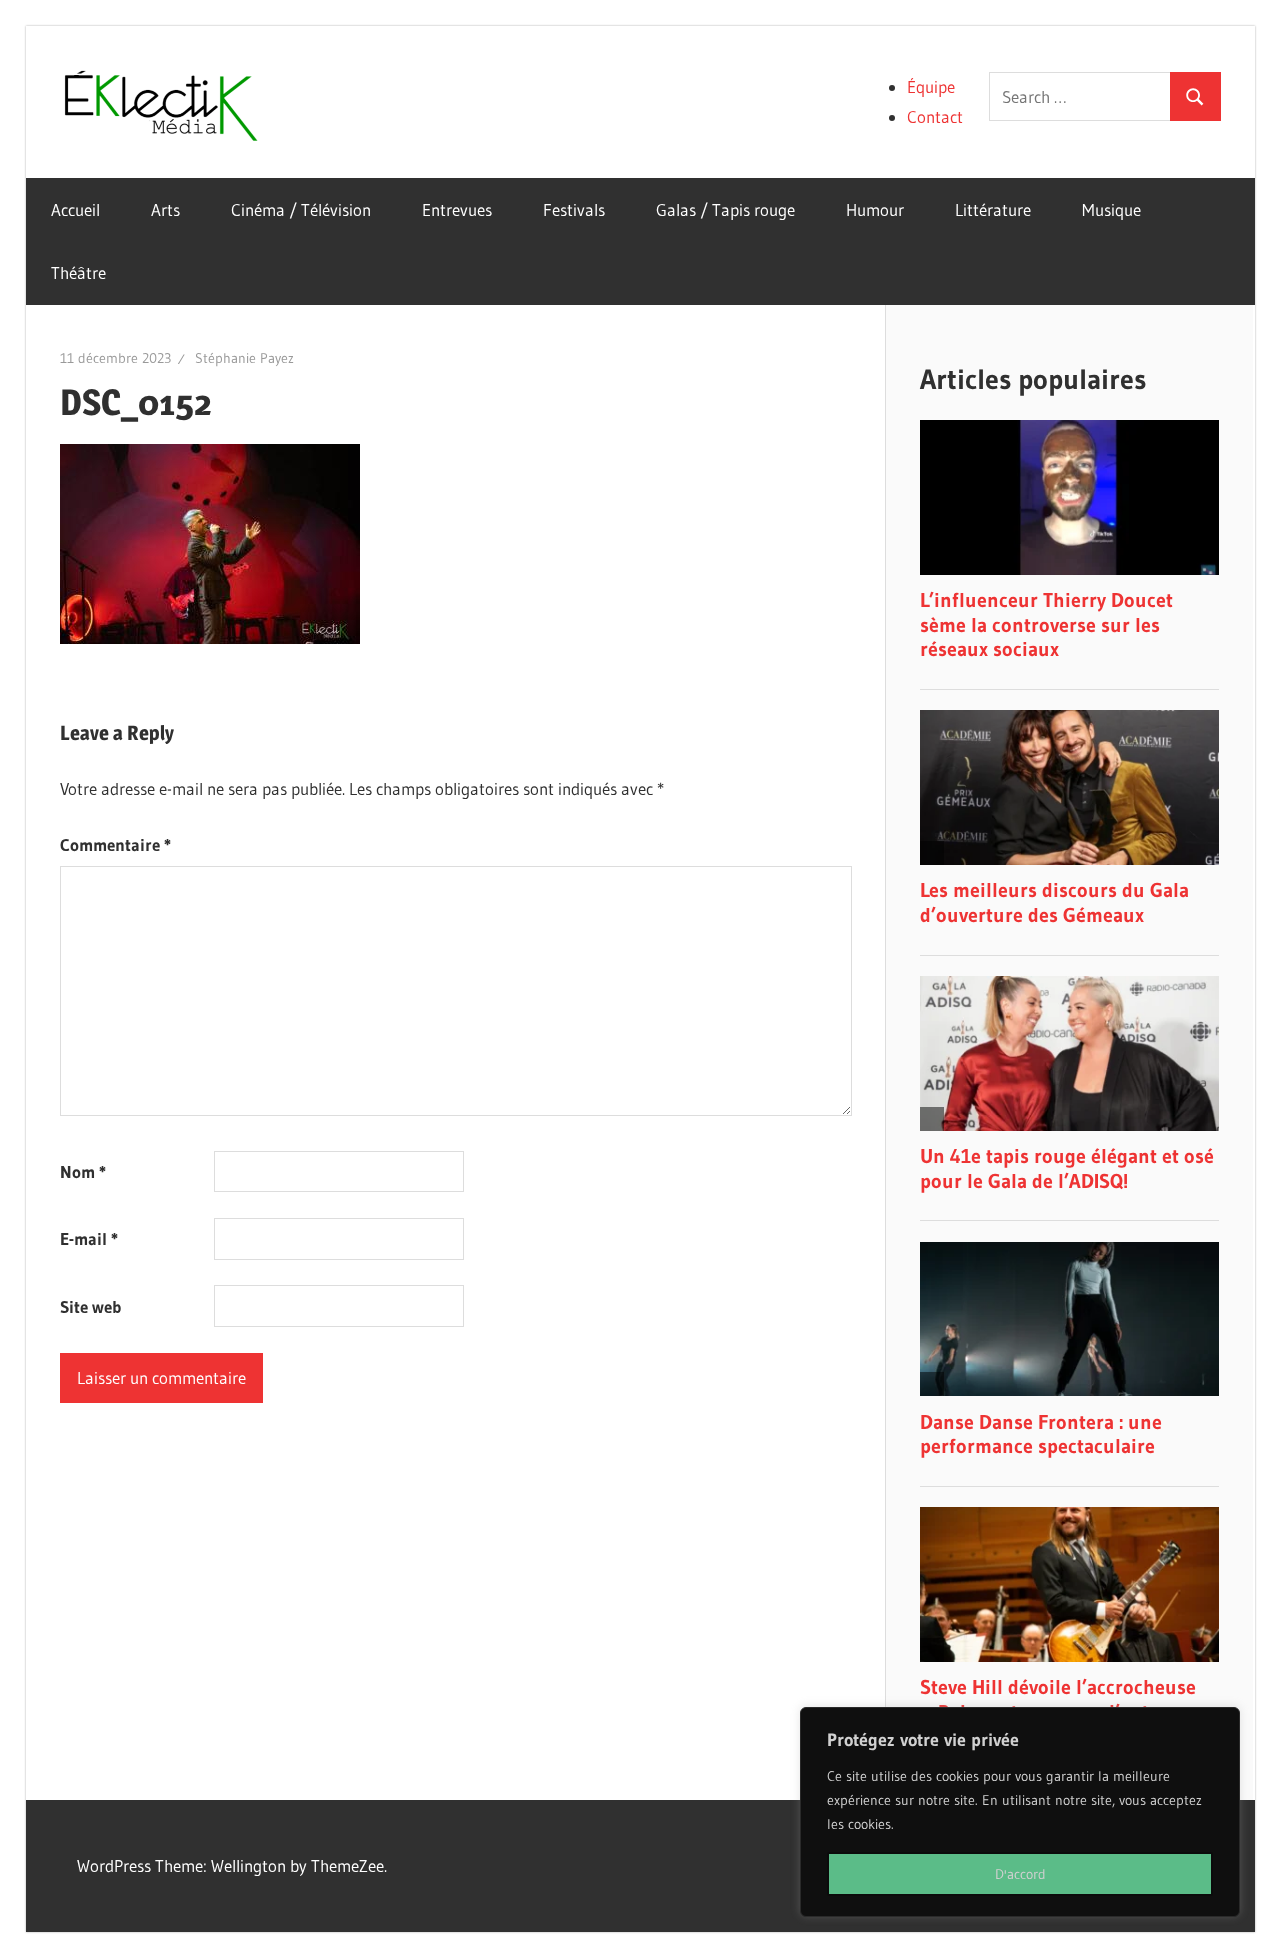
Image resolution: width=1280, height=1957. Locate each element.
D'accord (1020, 1874)
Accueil (75, 209)
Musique (1111, 209)
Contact (935, 116)
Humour (875, 209)
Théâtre (78, 272)
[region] (1020, 1812)
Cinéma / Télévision (301, 209)
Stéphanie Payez (244, 358)
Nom (83, 1171)
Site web (90, 1306)
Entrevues (457, 209)
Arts (165, 209)
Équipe (931, 86)
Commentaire (115, 844)
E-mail (89, 1238)
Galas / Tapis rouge (725, 209)
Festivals (574, 209)
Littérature (993, 209)
